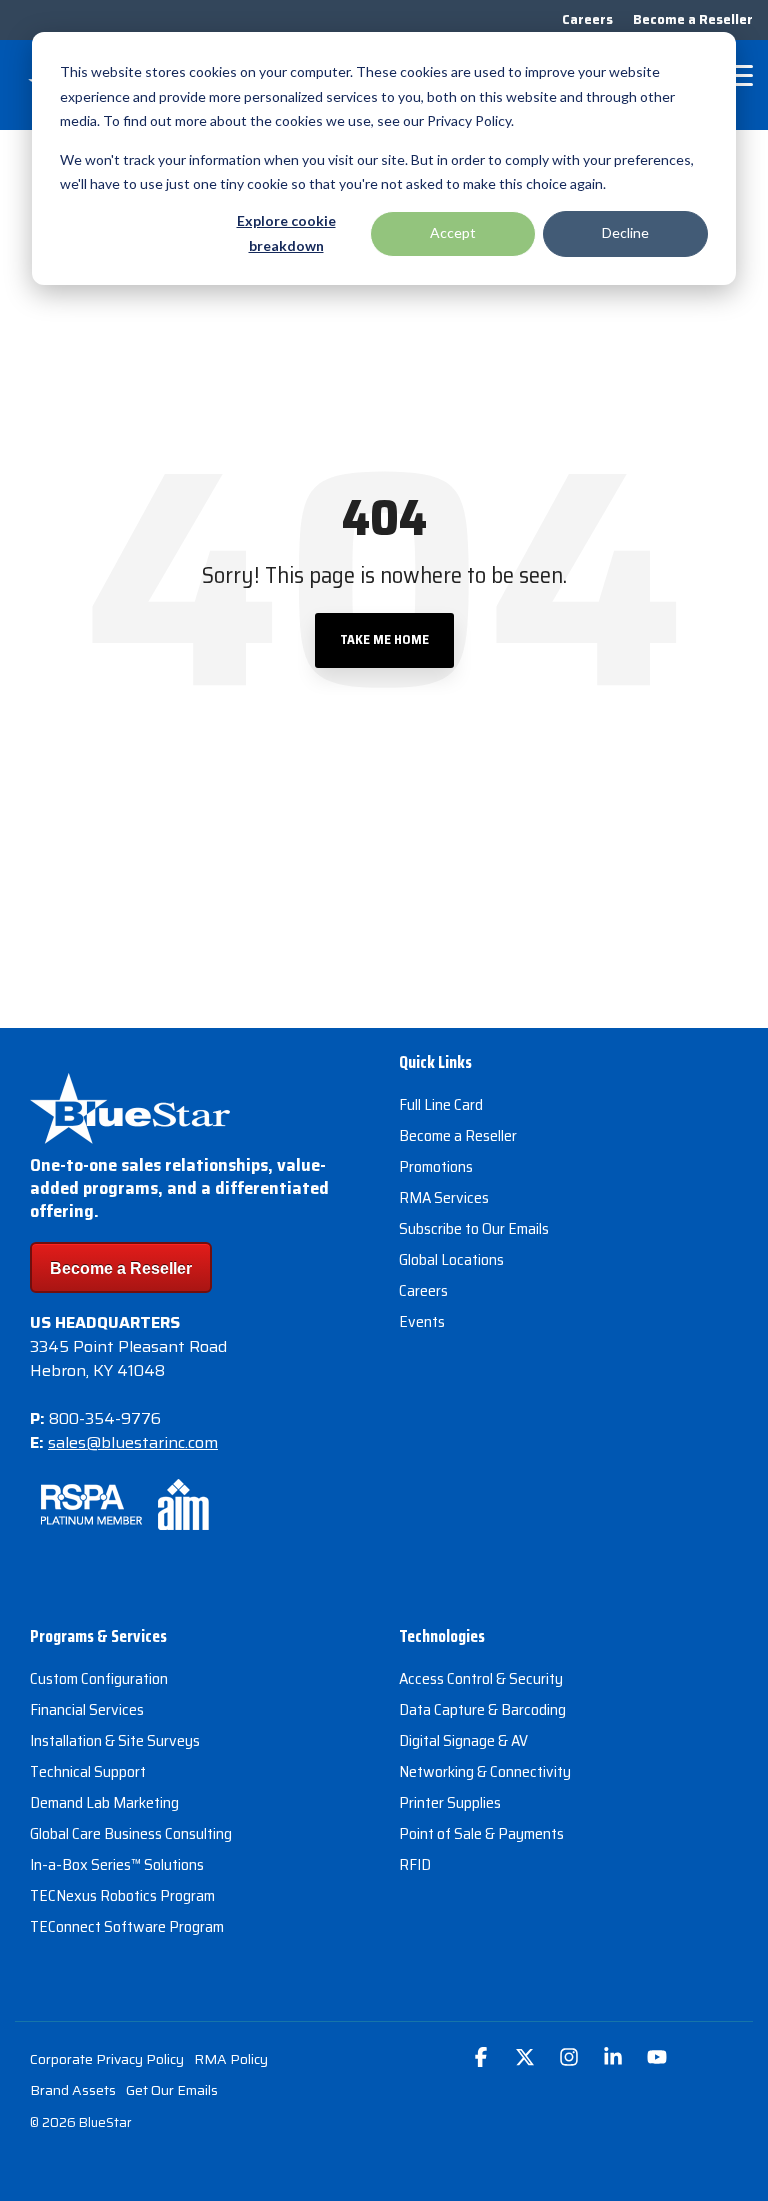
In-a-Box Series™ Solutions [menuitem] (117, 1865)
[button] (738, 74)
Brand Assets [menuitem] (73, 2090)
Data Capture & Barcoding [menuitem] (482, 1710)
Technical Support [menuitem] (88, 1772)
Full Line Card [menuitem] (441, 1105)
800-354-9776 (105, 1418)
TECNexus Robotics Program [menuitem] (122, 1896)
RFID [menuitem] (415, 1865)
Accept (453, 232)
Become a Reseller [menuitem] (693, 19)
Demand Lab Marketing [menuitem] (104, 1803)
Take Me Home (384, 639)
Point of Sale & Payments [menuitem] (481, 1834)
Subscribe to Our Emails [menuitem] (474, 1229)
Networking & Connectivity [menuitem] (485, 1772)
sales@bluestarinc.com (133, 1442)
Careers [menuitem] (587, 19)
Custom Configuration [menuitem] (99, 1679)
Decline (625, 232)
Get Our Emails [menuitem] (172, 2090)
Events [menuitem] (422, 1322)
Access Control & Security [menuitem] (481, 1679)
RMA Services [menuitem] (444, 1198)
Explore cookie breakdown (286, 233)
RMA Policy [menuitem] (231, 2059)
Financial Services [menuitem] (87, 1710)
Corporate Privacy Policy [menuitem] (107, 2059)
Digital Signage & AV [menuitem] (463, 1741)
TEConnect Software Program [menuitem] (127, 1927)
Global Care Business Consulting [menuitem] (131, 1834)
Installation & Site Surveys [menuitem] (115, 1741)
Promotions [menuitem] (436, 1167)
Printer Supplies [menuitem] (450, 1803)
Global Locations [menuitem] (451, 1260)
